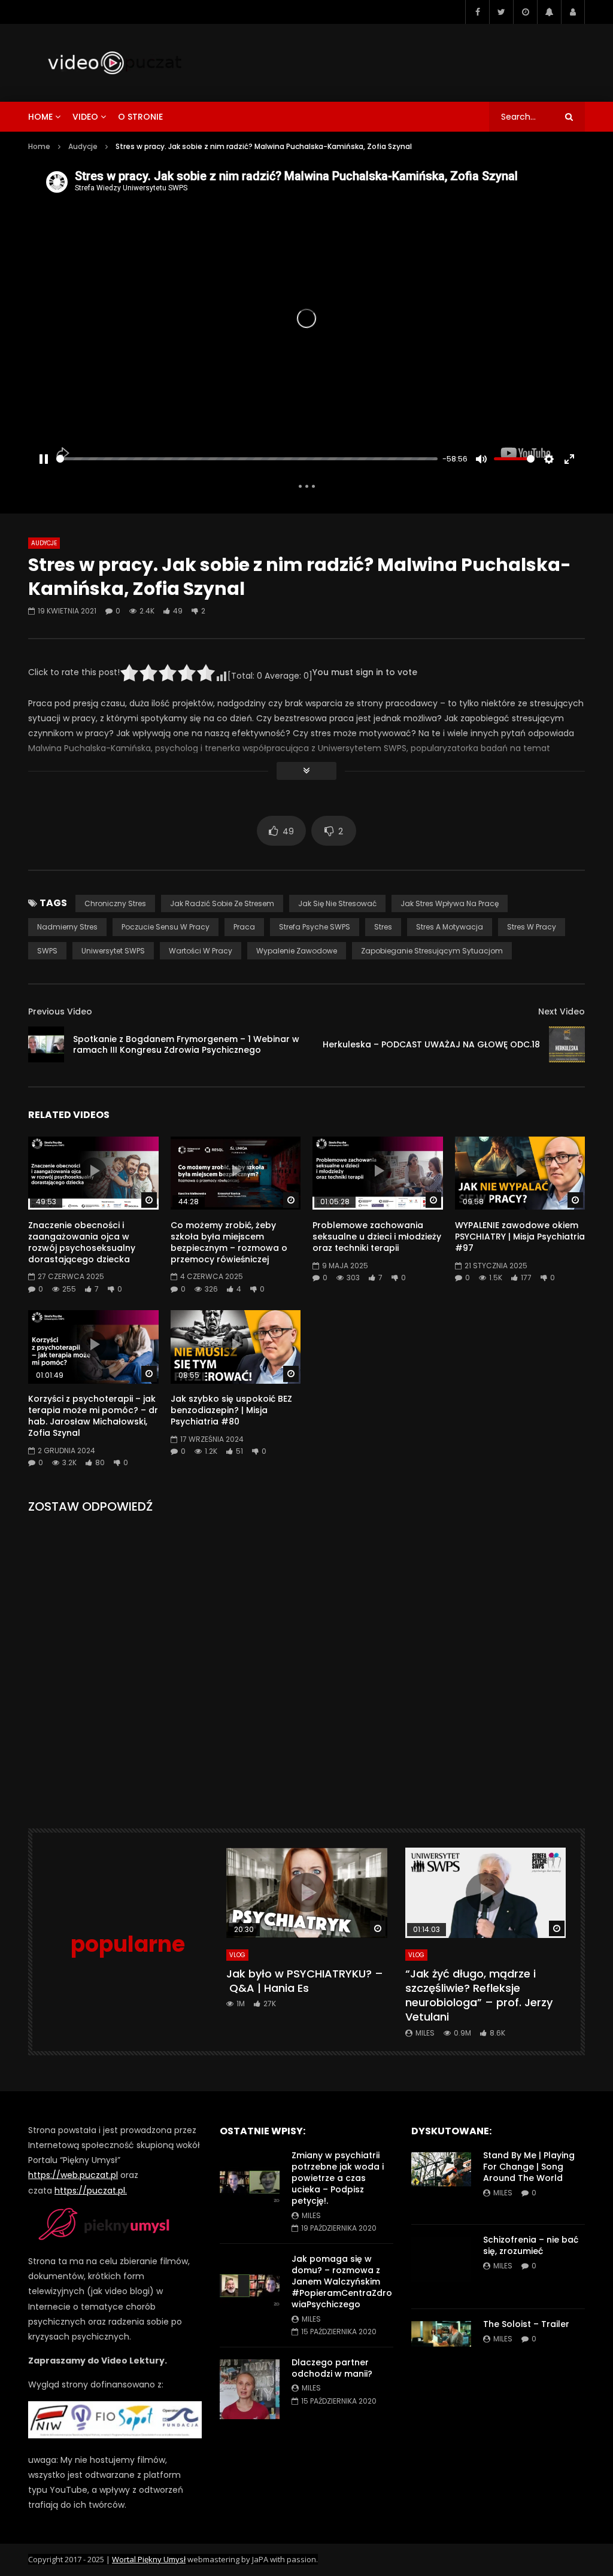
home (40, 117)
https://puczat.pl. (91, 2191)
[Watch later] (525, 12)
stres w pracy (532, 927)
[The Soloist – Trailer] (441, 2351)
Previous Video (60, 1011)
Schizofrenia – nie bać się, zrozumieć (531, 2245)
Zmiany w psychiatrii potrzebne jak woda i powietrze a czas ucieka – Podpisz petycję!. (338, 2178)
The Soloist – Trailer (526, 2324)
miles (425, 2033)
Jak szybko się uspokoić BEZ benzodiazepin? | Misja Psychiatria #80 (231, 1410)
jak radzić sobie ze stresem (222, 903)
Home (39, 146)
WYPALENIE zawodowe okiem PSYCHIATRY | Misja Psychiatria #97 (520, 1237)
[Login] (573, 12)
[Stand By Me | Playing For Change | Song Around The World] (441, 2182)
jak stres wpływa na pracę (450, 903)
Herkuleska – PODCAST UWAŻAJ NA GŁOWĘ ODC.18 (431, 1044)
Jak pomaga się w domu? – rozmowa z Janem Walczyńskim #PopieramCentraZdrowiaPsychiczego (342, 2282)
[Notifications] (549, 12)
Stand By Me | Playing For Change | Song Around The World (529, 2167)
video (85, 117)
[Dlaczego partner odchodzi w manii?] (250, 2389)
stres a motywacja (450, 927)
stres (383, 927)
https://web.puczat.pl (73, 2175)
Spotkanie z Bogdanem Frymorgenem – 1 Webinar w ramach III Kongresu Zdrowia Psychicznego (186, 1045)
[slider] (247, 459)
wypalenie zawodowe (297, 951)
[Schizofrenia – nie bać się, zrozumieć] (441, 2267)
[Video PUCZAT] (114, 63)
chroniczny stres (115, 903)
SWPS (47, 951)
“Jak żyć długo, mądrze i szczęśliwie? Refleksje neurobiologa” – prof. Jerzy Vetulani (479, 1995)
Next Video (562, 1011)
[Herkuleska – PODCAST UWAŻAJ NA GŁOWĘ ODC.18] (567, 1044)
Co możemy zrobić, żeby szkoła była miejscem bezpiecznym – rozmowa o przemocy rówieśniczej (229, 1242)
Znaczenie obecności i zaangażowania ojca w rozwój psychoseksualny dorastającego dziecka (82, 1242)
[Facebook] (477, 12)
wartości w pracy (201, 951)
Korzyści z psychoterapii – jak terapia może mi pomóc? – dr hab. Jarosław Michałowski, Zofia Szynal (93, 1416)
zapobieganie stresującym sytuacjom (432, 951)
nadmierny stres (67, 927)
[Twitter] (501, 12)
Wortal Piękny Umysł (149, 2559)
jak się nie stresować (337, 903)
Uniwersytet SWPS (113, 951)
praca (244, 927)
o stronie (140, 117)
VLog (237, 1955)
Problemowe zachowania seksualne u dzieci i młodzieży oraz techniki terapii (377, 1237)
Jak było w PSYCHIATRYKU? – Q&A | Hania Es (305, 1981)
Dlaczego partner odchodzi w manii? (332, 2368)
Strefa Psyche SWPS (315, 927)
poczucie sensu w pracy (166, 927)
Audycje (83, 146)
